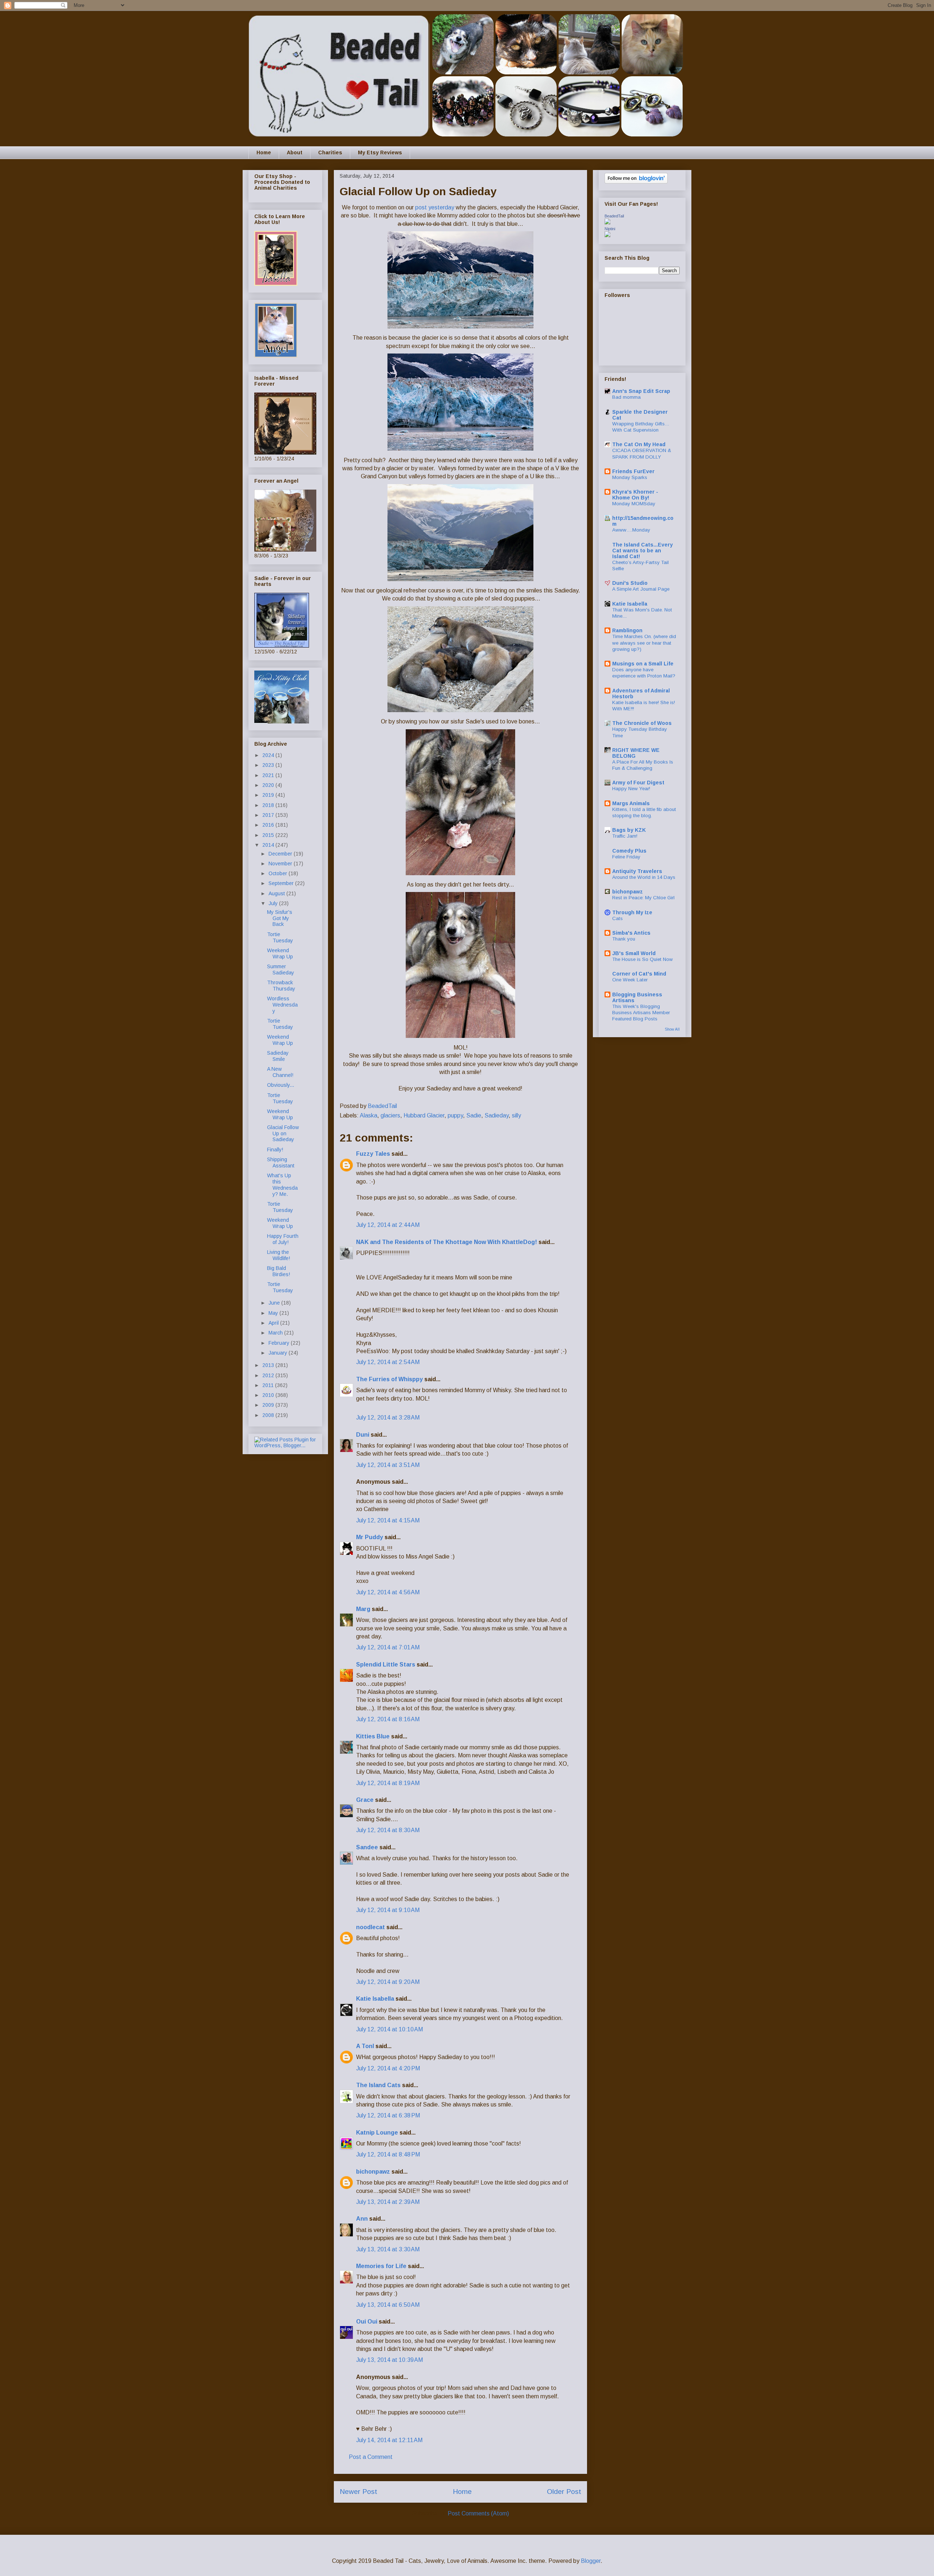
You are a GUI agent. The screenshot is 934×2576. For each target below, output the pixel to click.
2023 (269, 765)
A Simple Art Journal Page (641, 589)
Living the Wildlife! (279, 1255)
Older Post (564, 2492)
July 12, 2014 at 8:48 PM (388, 2154)
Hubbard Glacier (424, 1115)
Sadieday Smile (278, 1056)
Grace (365, 1800)
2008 (269, 1415)
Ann (362, 2219)
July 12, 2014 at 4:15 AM (388, 1520)
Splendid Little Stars (386, 1664)
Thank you (624, 939)
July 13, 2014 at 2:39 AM (388, 2202)
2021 (269, 775)
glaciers (390, 1115)
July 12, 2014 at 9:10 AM (388, 1910)
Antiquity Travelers (637, 871)
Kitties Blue (373, 1736)
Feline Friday (626, 857)
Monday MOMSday (634, 504)
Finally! (275, 1150)
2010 (269, 1395)
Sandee (367, 1847)
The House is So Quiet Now (642, 959)
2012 (269, 1375)
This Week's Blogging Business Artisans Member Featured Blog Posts (641, 1013)
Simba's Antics (631, 933)
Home (264, 152)
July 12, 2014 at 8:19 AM (388, 1783)
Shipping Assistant (281, 1163)
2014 (269, 845)
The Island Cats (378, 2085)
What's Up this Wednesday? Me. (282, 1185)
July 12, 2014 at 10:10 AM (389, 2029)
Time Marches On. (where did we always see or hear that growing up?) (644, 643)
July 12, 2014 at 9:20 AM (388, 1982)
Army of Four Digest (638, 783)
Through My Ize (632, 912)
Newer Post (358, 2492)
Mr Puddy (370, 1537)
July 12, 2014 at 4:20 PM (388, 2068)
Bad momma (626, 397)
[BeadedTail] (607, 223)
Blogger (591, 2561)
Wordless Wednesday (282, 1005)
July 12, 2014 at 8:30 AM (388, 1830)
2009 (269, 1405)
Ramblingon (627, 630)
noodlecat (370, 1927)
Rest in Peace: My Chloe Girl (643, 898)
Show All (672, 1029)
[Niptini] (607, 235)
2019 (269, 795)
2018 (269, 805)
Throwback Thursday (281, 986)
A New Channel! (280, 1072)
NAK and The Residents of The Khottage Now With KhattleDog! (447, 1242)
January (279, 1353)
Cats (617, 918)
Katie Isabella (375, 1999)
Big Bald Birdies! (279, 1271)
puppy (455, 1115)
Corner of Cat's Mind (639, 974)
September (282, 883)
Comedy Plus (629, 851)
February (280, 1343)
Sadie (474, 1115)
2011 (269, 1385)
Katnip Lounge (377, 2133)
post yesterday (435, 207)
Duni (363, 1435)
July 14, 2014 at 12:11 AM (389, 2440)
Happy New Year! (631, 789)
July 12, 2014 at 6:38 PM (388, 2115)
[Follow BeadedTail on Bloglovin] (636, 182)
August (277, 893)
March (276, 1333)
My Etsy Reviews (380, 152)
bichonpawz (373, 2172)
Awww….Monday (631, 530)
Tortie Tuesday (280, 937)
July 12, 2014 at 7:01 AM (388, 1647)
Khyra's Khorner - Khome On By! (635, 495)
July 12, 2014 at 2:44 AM (388, 1225)
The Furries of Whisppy (389, 1379)
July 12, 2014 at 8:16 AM (388, 1719)
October (279, 873)
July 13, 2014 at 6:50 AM (388, 2305)
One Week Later (630, 980)
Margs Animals (631, 803)
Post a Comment (371, 2457)
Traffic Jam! (625, 836)
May (274, 1313)
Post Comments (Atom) (478, 2513)
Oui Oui (367, 2322)
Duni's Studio (630, 583)
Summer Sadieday (281, 970)
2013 (269, 1365)
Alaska (368, 1115)
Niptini (610, 229)
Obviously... (281, 1085)
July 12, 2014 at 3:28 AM (388, 1418)
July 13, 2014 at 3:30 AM (388, 2249)
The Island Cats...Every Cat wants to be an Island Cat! (642, 551)
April (274, 1323)
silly (516, 1115)
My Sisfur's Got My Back (280, 918)
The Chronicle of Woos (642, 723)
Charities (330, 152)
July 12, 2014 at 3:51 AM (388, 1465)
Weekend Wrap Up (280, 953)
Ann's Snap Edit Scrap (641, 391)
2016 (269, 825)
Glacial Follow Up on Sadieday (283, 1133)
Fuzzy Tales (373, 1154)
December (281, 854)
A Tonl (365, 2046)
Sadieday (497, 1115)
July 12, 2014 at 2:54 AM (388, 1362)
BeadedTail (614, 216)
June (275, 1303)
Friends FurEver (633, 471)
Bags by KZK (629, 830)
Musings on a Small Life (643, 664)
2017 (269, 815)
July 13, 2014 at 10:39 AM (389, 2360)
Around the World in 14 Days (644, 877)
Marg (363, 1609)
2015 (269, 835)
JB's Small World (634, 953)
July (274, 903)
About (295, 152)
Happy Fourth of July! (283, 1239)
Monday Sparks (630, 477)
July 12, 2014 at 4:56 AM (388, 1592)
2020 (269, 785)
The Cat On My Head (639, 444)
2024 (269, 755)
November (281, 864)
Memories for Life (381, 2266)
